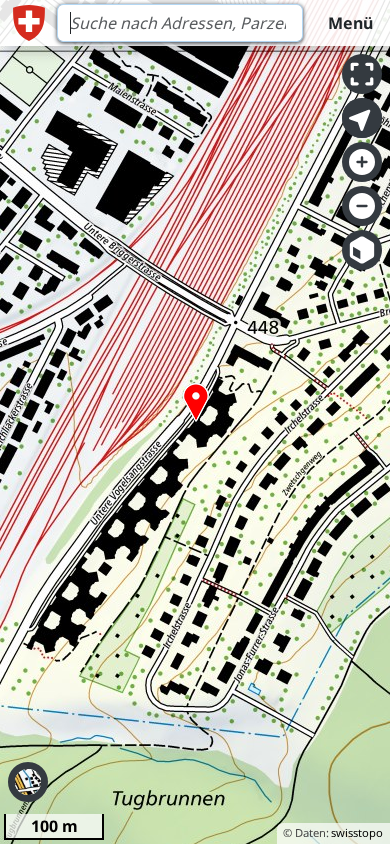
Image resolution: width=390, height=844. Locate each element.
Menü (350, 23)
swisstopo (357, 832)
